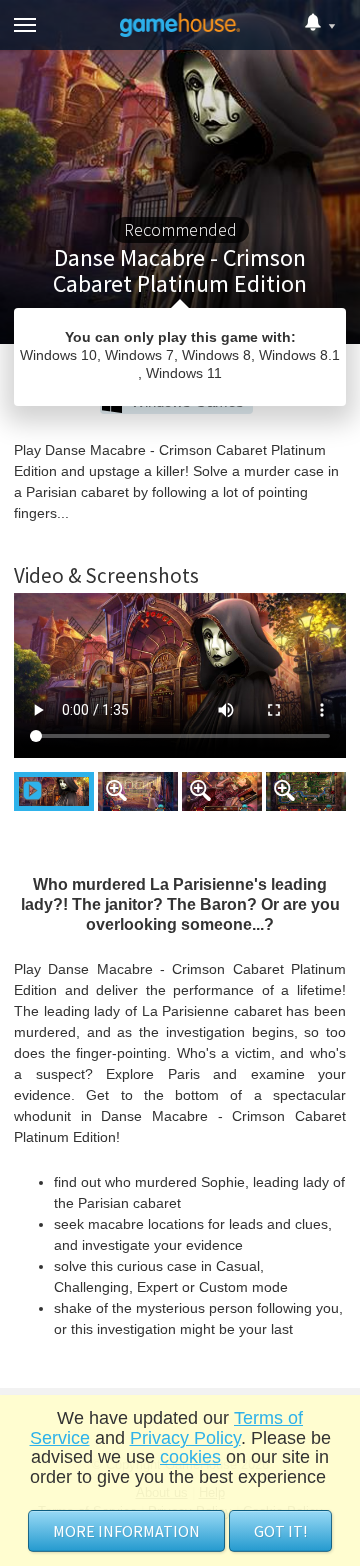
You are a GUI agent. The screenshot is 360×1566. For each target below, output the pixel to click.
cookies (190, 1457)
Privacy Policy (185, 1438)
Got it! (280, 1531)
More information (126, 1531)
